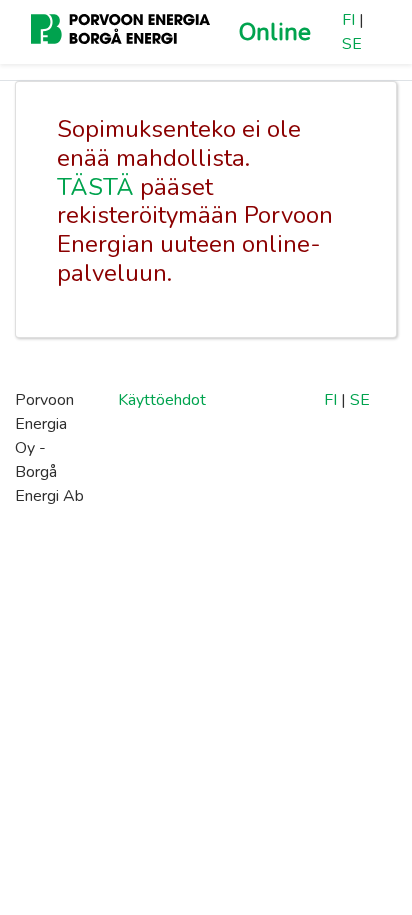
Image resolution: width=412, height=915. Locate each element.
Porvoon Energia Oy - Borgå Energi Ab (49, 448)
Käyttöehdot (162, 400)
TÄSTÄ (95, 187)
